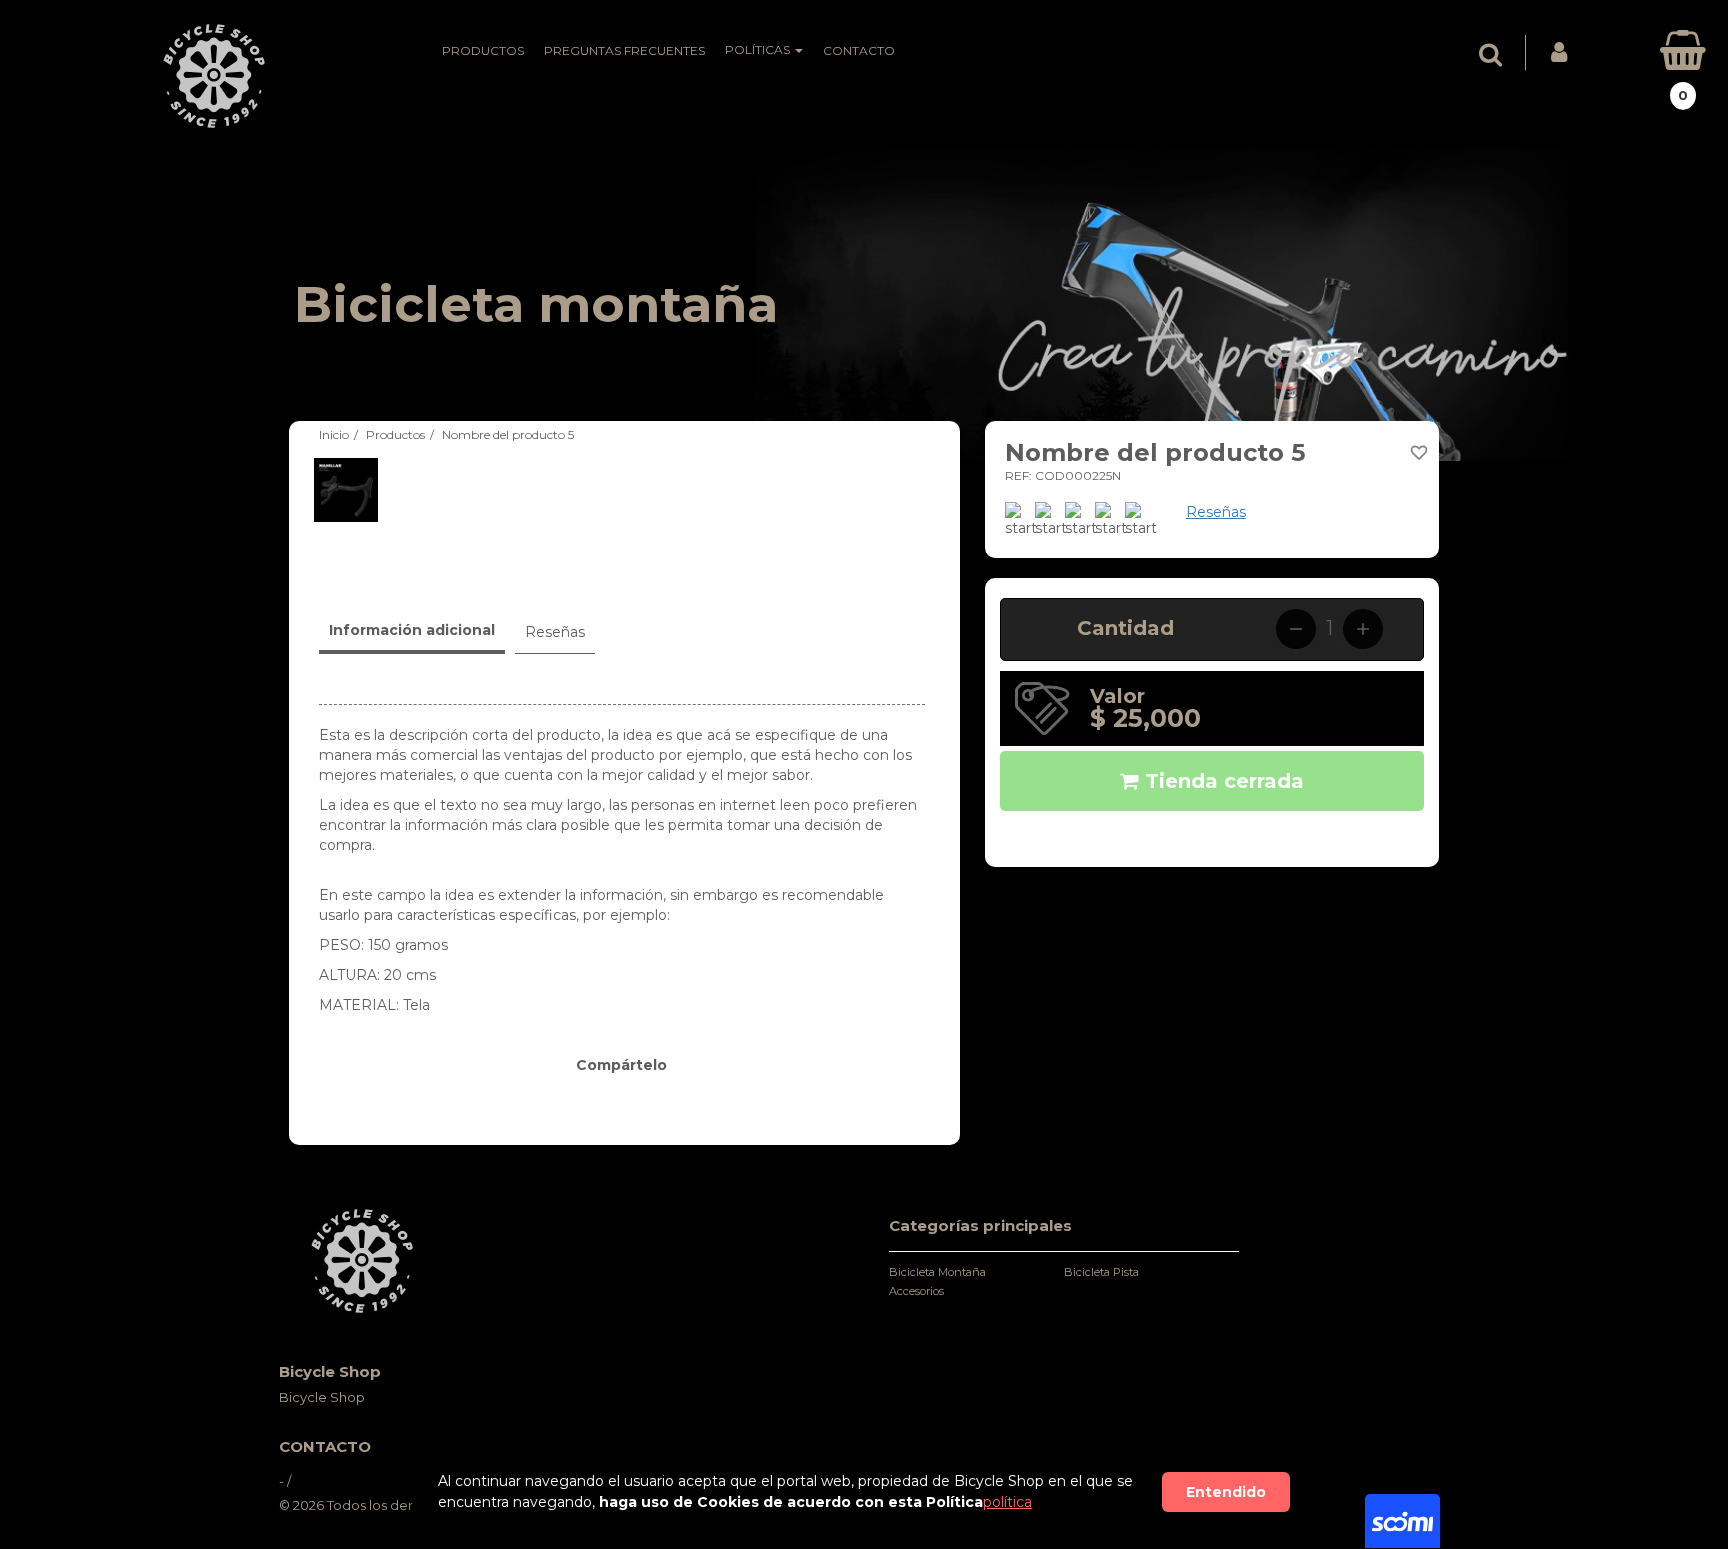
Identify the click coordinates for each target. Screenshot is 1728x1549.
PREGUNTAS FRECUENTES (624, 50)
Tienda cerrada (1221, 781)
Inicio (334, 434)
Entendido (1226, 1492)
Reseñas (1216, 512)
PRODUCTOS (483, 50)
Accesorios (916, 1291)
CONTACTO (859, 50)
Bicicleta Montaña (937, 1272)
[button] (1495, 55)
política (1007, 1502)
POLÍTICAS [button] (759, 49)
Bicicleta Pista (1101, 1272)
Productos (395, 434)
